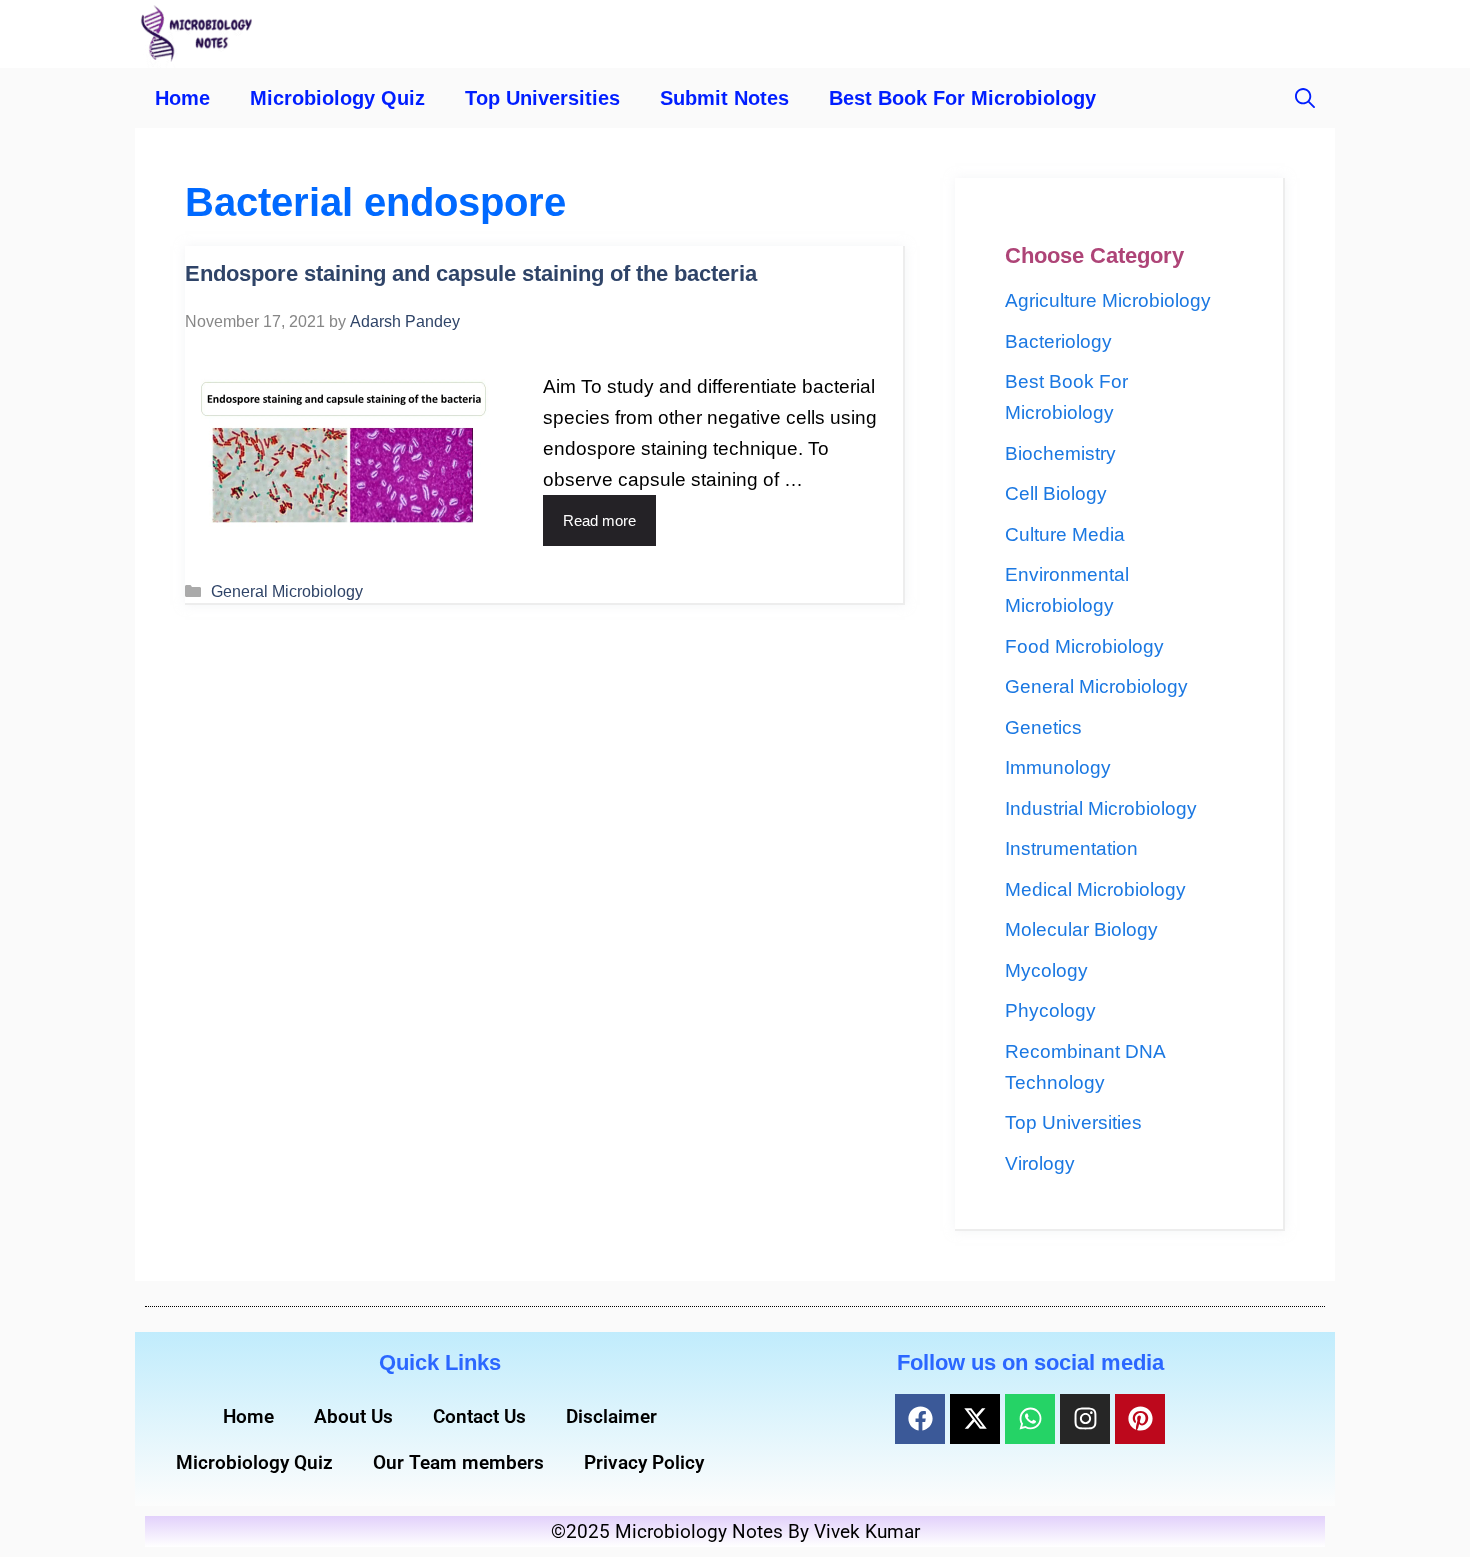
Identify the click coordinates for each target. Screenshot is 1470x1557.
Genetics (1043, 727)
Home (182, 98)
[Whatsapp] (1030, 1419)
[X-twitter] (975, 1419)
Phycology (1050, 1010)
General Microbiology (287, 591)
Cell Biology (1056, 493)
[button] (1305, 98)
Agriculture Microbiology (1108, 300)
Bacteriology (1058, 341)
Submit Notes (724, 98)
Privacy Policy (644, 1462)
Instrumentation (1071, 848)
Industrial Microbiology (1101, 808)
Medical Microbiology (1095, 889)
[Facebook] (920, 1419)
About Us (353, 1416)
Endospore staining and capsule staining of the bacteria (471, 273)
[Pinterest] (1140, 1419)
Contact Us (479, 1416)
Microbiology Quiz (337, 98)
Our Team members (458, 1462)
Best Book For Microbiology (962, 98)
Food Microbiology (1084, 646)
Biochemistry (1060, 453)
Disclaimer (611, 1416)
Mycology (1046, 970)
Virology (1040, 1163)
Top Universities (542, 98)
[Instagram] (1085, 1419)
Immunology (1058, 767)
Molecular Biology (1081, 929)
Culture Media (1065, 534)
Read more (599, 520)
